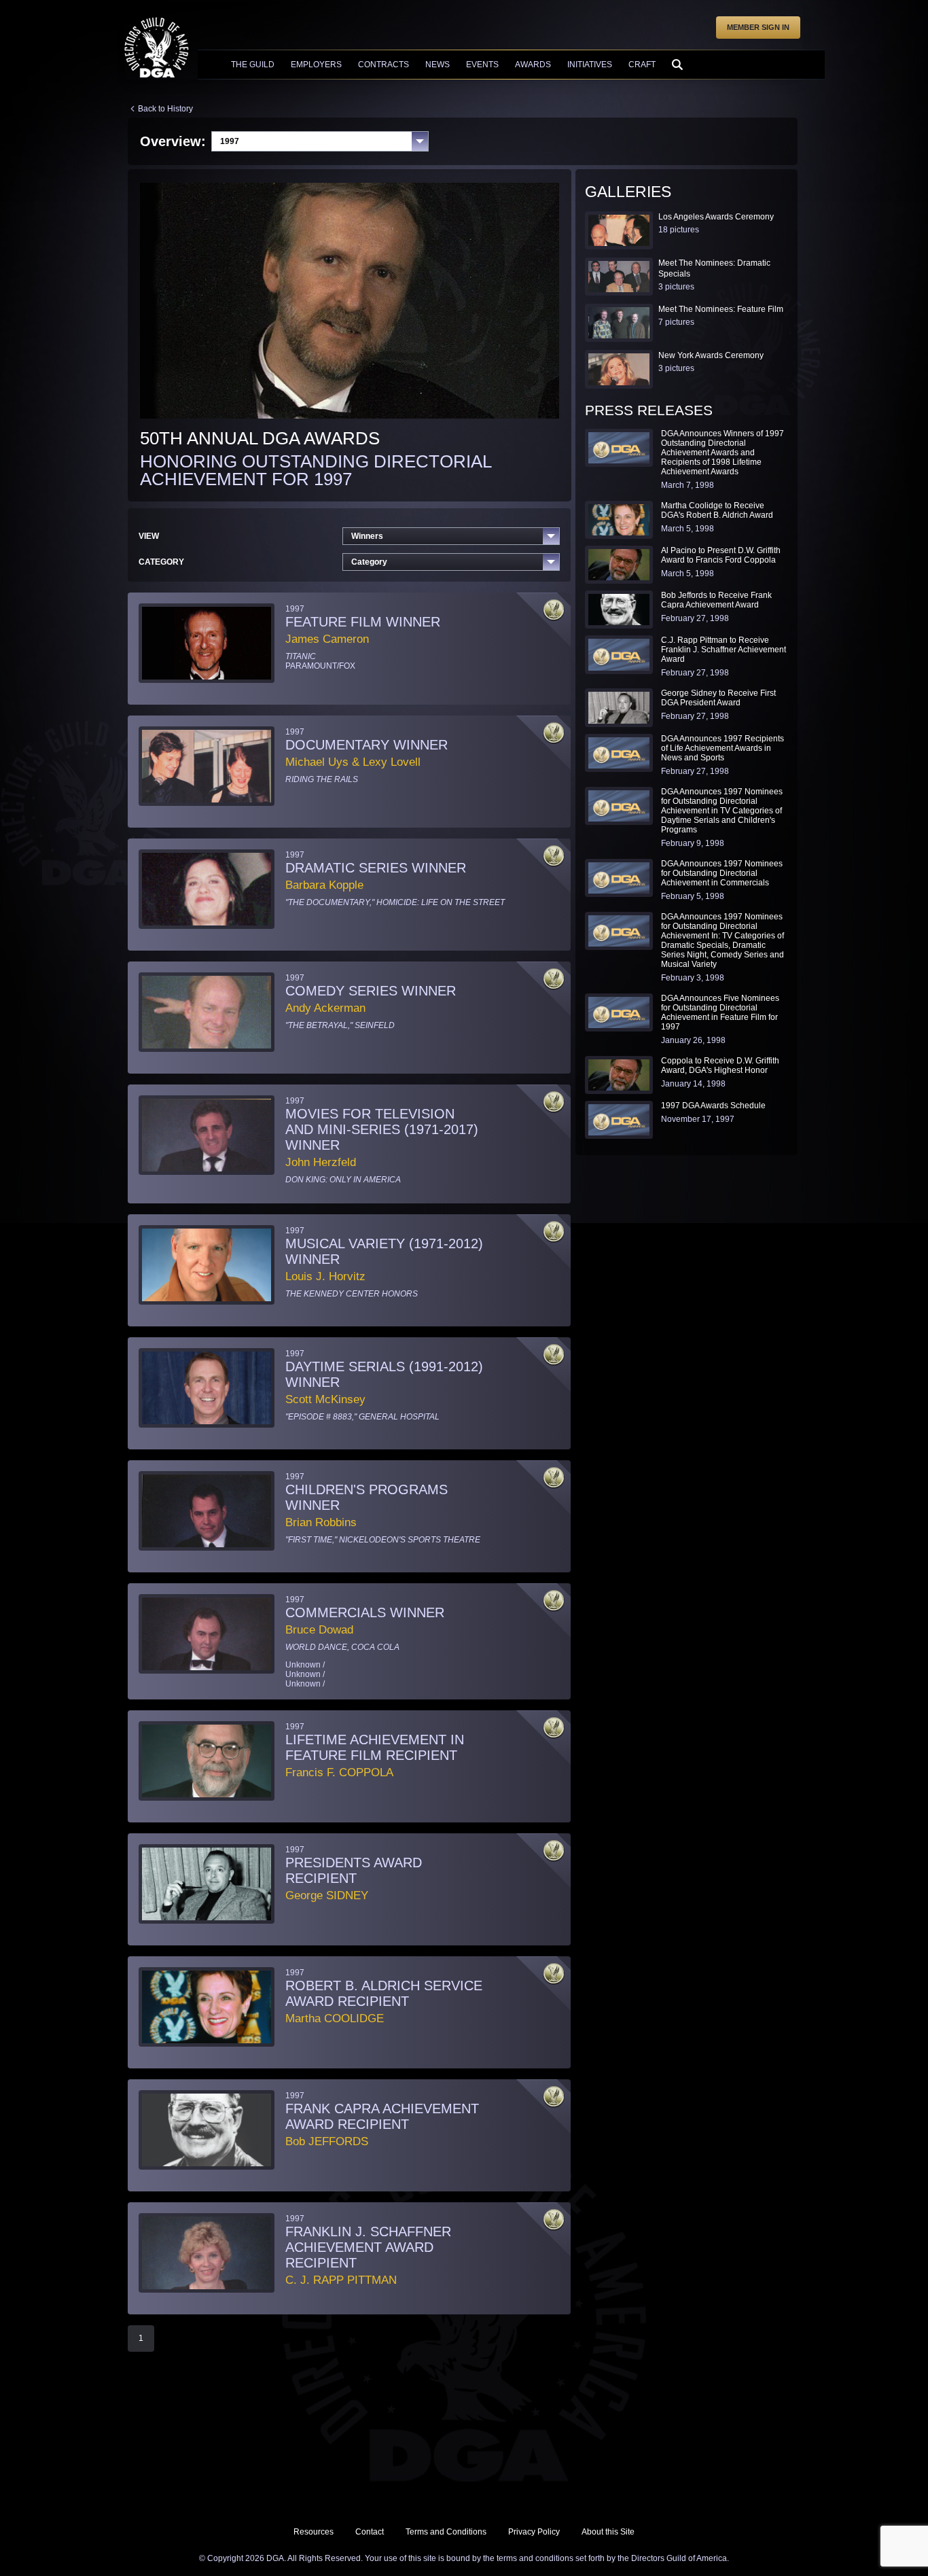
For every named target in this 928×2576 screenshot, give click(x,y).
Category (369, 562)
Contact (370, 2532)
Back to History (165, 109)
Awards (533, 65)
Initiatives (590, 65)
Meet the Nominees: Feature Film (721, 309)
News (438, 65)
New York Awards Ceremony (711, 355)
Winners (367, 536)
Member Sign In (758, 27)
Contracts (383, 65)
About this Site (608, 2532)
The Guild (253, 65)
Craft (642, 65)
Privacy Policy (534, 2532)
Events (482, 65)
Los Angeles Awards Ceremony (716, 217)
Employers (316, 65)
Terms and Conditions (446, 2532)
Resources (314, 2532)
